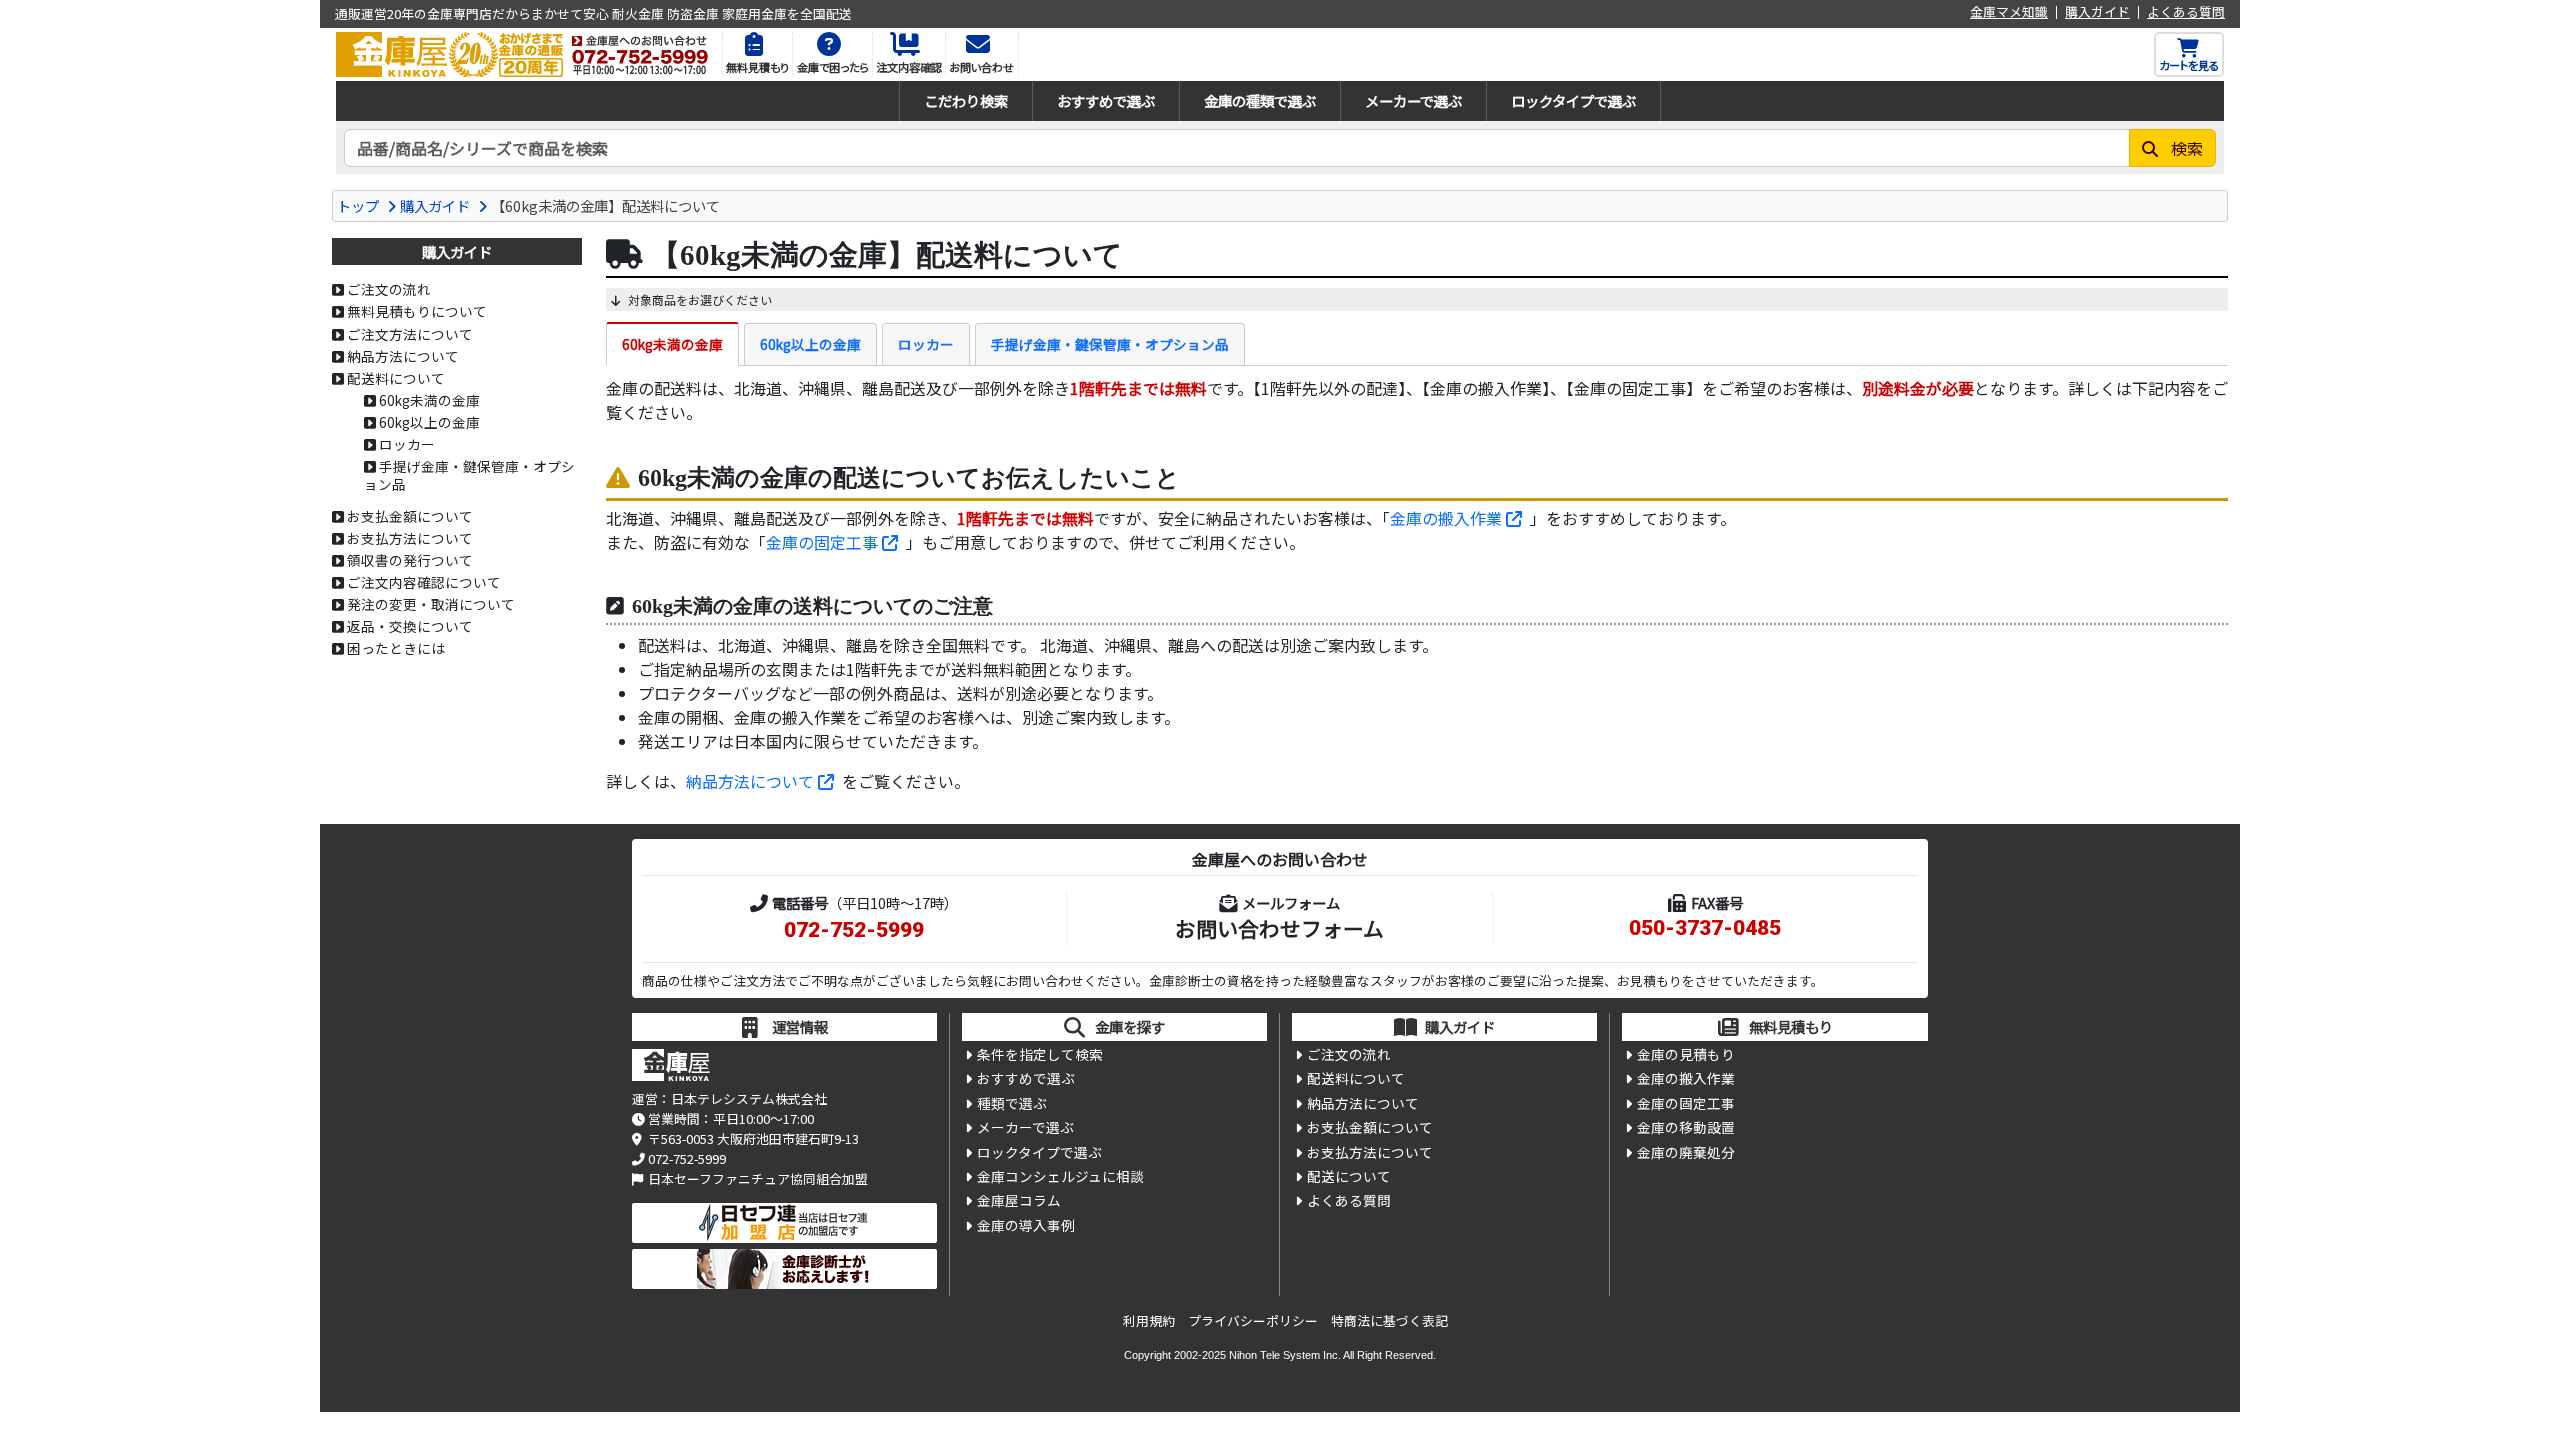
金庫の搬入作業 (1446, 518)
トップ (358, 205)
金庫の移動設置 (1686, 1127)
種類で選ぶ (1012, 1103)
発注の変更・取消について (431, 604)
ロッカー (926, 344)
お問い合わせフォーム (1279, 928)
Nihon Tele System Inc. (1285, 1355)
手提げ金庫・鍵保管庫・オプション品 (1110, 344)
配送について (1349, 1176)
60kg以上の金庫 (810, 344)
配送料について (396, 378)
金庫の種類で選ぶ (1260, 100)
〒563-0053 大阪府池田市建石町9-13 (753, 1138)
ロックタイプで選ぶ (1573, 100)
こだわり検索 (966, 100)
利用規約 (1149, 1320)
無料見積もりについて (417, 311)
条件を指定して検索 (1040, 1054)
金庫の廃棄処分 (1686, 1152)
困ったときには (396, 648)
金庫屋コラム (1019, 1200)
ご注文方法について (410, 334)
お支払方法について (410, 538)
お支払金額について (410, 516)
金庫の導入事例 (1026, 1225)
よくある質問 (2186, 12)
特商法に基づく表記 (1389, 1320)
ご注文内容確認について (424, 582)
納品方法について (750, 781)
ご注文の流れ (389, 289)
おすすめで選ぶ (1106, 100)
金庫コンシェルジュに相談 (1060, 1176)
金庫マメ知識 (2009, 12)
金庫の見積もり (1686, 1054)
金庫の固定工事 (822, 542)
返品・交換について (410, 626)
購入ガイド (2097, 12)
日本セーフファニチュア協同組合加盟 (758, 1178)
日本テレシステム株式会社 (749, 1098)
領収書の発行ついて (410, 560)
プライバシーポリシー (1253, 1320)
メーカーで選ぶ (1413, 100)
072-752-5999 (854, 930)
